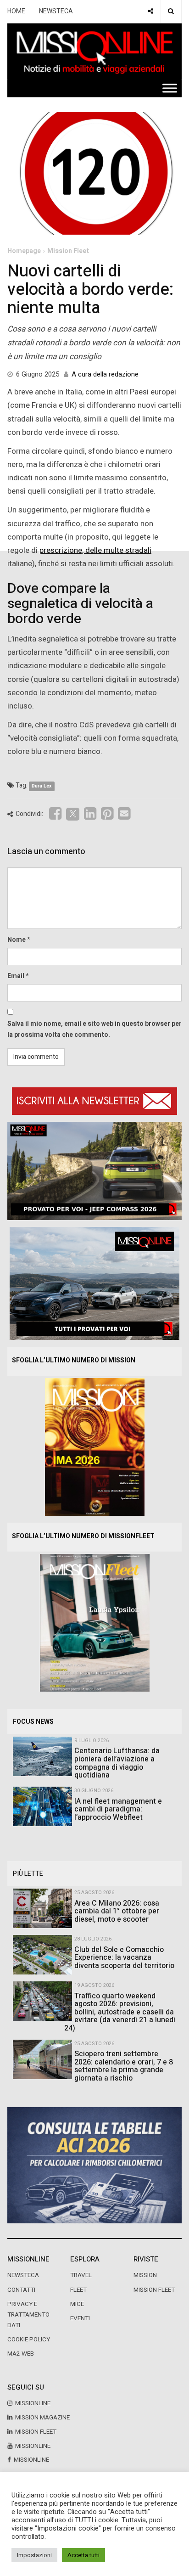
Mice (77, 2304)
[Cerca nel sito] (171, 11)
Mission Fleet (68, 251)
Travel (81, 2275)
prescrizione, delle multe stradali (95, 550)
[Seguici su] (150, 11)
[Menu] (170, 88)
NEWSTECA (56, 11)
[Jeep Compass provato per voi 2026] (94, 1171)
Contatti (21, 2290)
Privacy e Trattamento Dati (28, 2315)
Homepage (24, 251)
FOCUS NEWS (33, 1722)
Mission (145, 2275)
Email (16, 976)
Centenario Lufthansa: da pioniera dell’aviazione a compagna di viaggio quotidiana (117, 1763)
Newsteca (23, 2275)
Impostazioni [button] (34, 2555)
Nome (17, 940)
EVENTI (80, 2318)
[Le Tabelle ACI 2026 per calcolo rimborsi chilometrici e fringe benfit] (94, 2165)
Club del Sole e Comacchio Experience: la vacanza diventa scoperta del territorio (124, 1958)
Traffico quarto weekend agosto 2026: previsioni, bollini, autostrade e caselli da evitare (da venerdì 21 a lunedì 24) (120, 2012)
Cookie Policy (29, 2340)
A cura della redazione (105, 374)
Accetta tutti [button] (83, 2555)
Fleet (78, 2290)
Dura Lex (42, 786)
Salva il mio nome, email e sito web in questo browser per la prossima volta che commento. (94, 1029)
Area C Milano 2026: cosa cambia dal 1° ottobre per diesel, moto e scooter (117, 1911)
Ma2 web (21, 2354)
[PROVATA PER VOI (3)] (94, 1283)
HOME (16, 11)
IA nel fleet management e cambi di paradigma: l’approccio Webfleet (118, 1809)
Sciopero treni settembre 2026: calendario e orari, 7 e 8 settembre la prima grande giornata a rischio (124, 2066)
